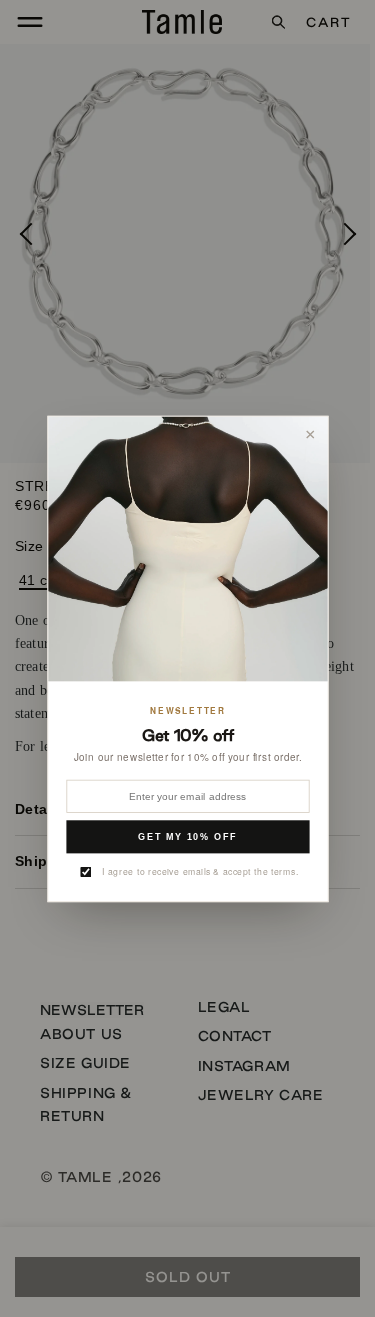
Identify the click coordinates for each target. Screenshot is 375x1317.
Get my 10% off (188, 836)
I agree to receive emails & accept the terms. (199, 871)
